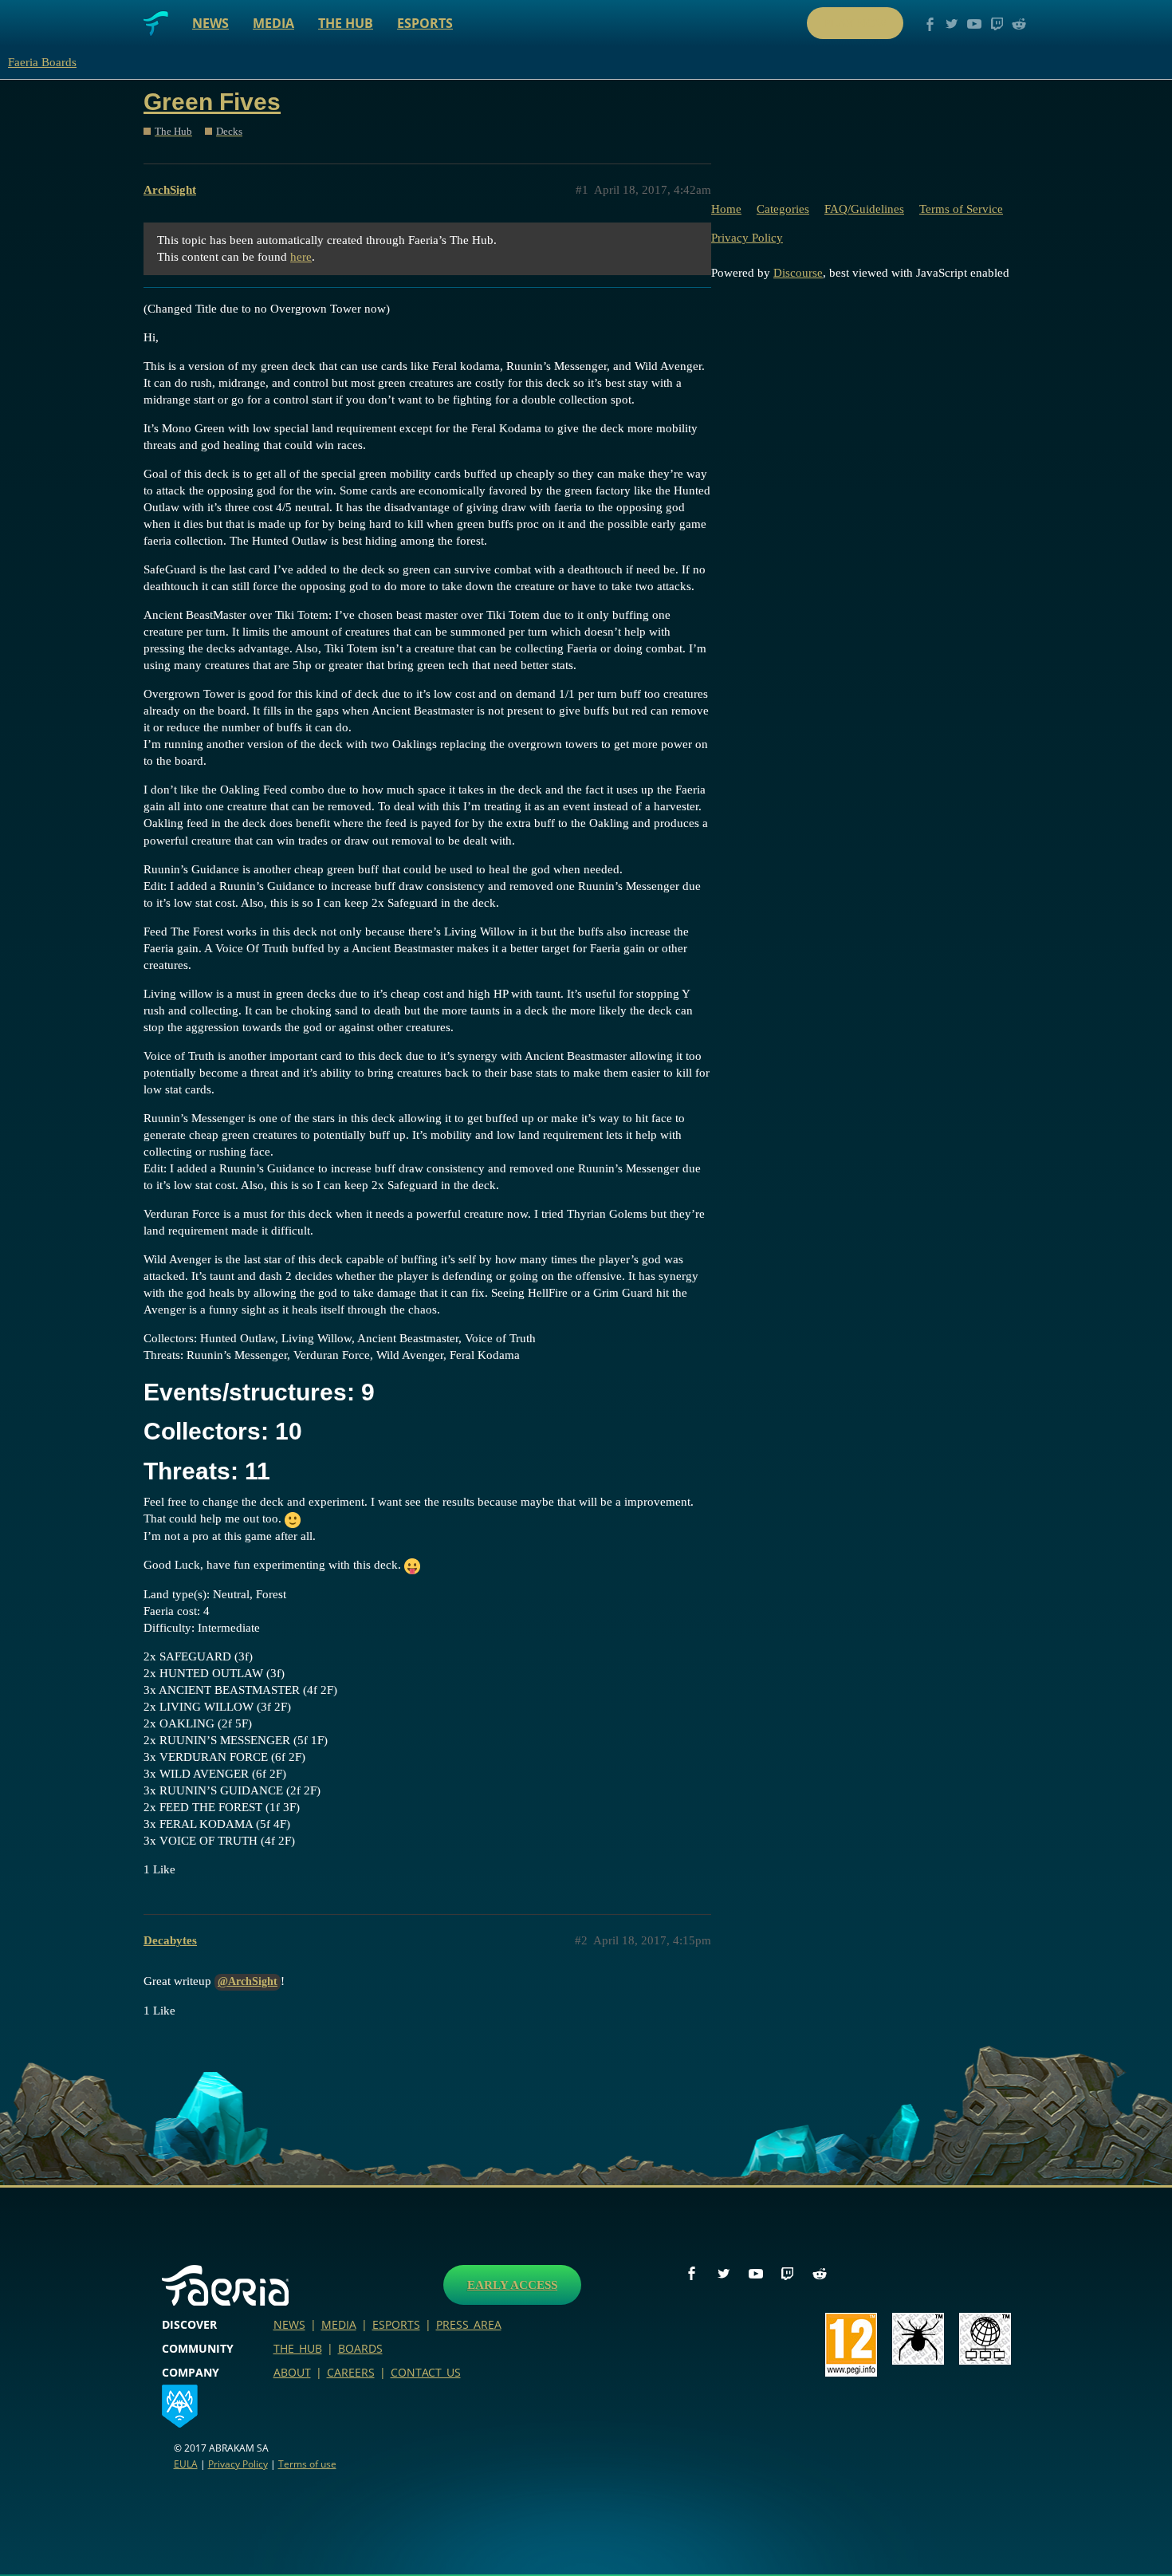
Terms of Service (961, 209)
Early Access (512, 2285)
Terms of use (307, 2464)
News (210, 23)
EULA (186, 2464)
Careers (351, 2372)
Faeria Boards (42, 62)
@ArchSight (248, 1981)
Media (273, 23)
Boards (360, 2348)
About (292, 2372)
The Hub (346, 23)
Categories (783, 209)
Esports (425, 23)
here (301, 257)
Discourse (798, 273)
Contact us (426, 2372)
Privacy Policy (747, 238)
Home (726, 209)
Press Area (469, 2324)
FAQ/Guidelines (864, 209)
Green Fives (212, 102)
